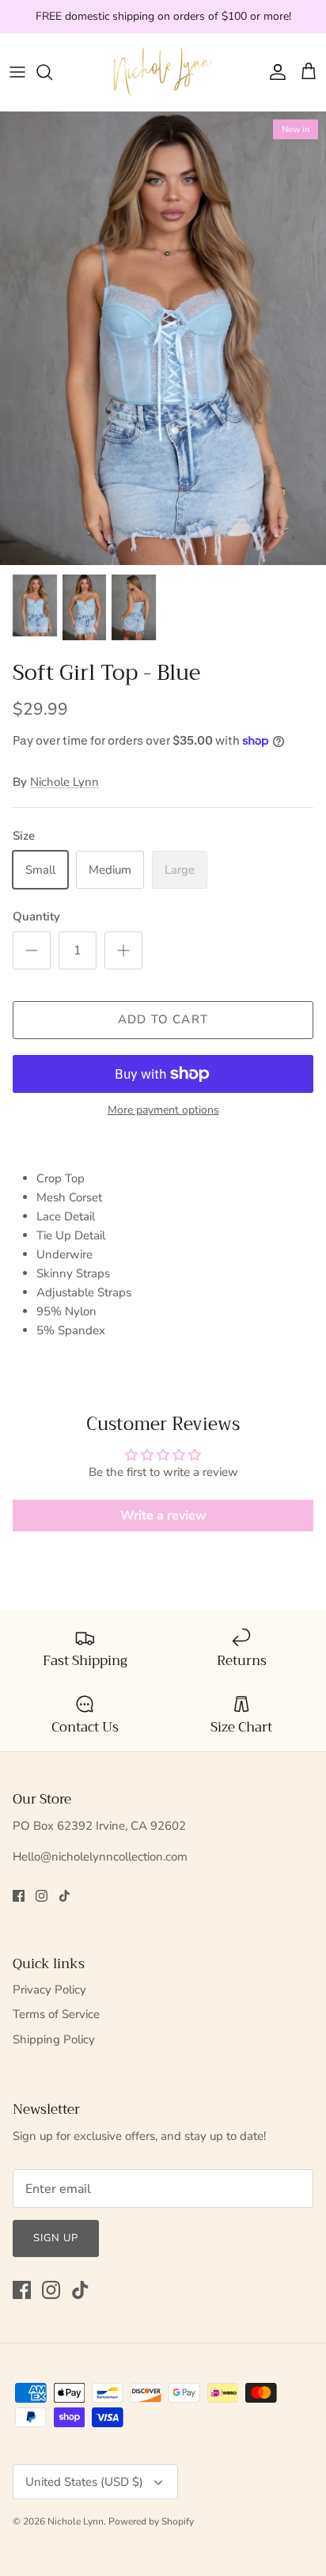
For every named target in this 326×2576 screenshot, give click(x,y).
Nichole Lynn (64, 782)
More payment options (163, 1111)
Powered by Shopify (151, 2521)
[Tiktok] (64, 1896)
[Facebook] (19, 1896)
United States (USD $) (84, 2482)
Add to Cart (163, 1019)
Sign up (56, 2238)
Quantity (36, 916)
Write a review (163, 1516)
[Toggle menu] (17, 72)
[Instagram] (42, 1896)
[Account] (274, 72)
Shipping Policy (54, 2039)
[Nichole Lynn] (163, 72)
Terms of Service (56, 2014)
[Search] (52, 72)
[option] (163, 338)
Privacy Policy (49, 1990)
